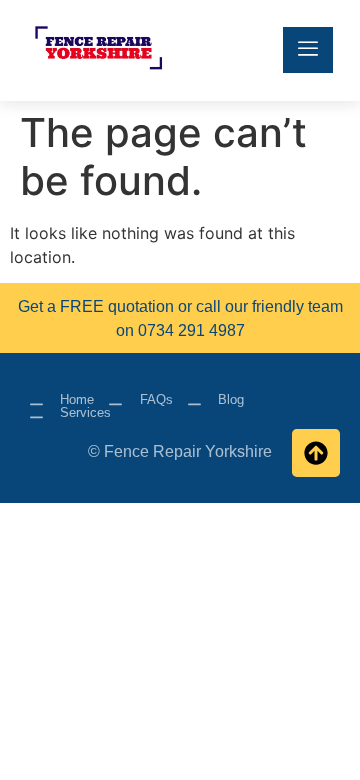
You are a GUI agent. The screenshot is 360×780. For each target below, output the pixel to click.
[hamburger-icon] (308, 50)
